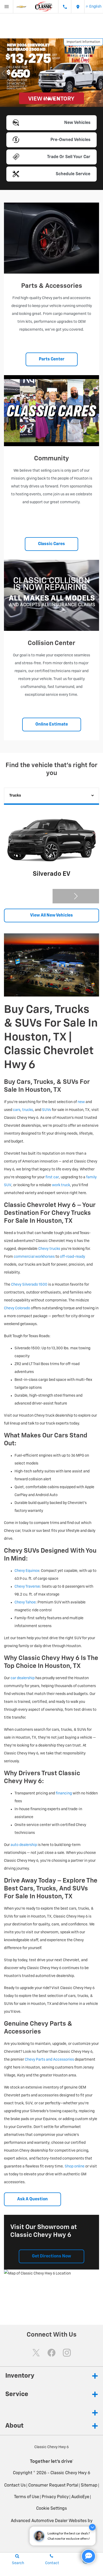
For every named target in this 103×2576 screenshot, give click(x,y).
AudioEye (80, 2497)
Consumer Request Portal (53, 2486)
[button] (44, 99)
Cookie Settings (51, 2509)
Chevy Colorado (17, 1308)
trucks (28, 1110)
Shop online (75, 2166)
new (81, 1102)
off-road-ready (72, 1257)
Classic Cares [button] (51, 544)
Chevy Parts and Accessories (49, 2060)
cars (17, 1110)
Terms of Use (27, 2497)
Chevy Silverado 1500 (29, 1285)
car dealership (23, 1678)
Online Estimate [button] (52, 724)
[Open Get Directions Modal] (78, 7)
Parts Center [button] (52, 359)
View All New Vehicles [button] (51, 915)
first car (52, 1177)
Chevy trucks (49, 1249)
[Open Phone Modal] (65, 7)
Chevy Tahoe (25, 1602)
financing (64, 1793)
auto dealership (24, 1845)
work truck (61, 1185)
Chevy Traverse (27, 1587)
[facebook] (51, 2353)
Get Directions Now (51, 2256)
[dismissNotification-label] (92, 2527)
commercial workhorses (34, 1257)
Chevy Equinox (27, 1571)
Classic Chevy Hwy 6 (70, 2473)
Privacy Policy (55, 2497)
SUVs (46, 1110)
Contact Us (15, 2486)
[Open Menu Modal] (7, 7)
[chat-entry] (88, 2556)
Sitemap (89, 2486)
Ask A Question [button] (32, 2199)
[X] (36, 2353)
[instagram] (67, 2353)
